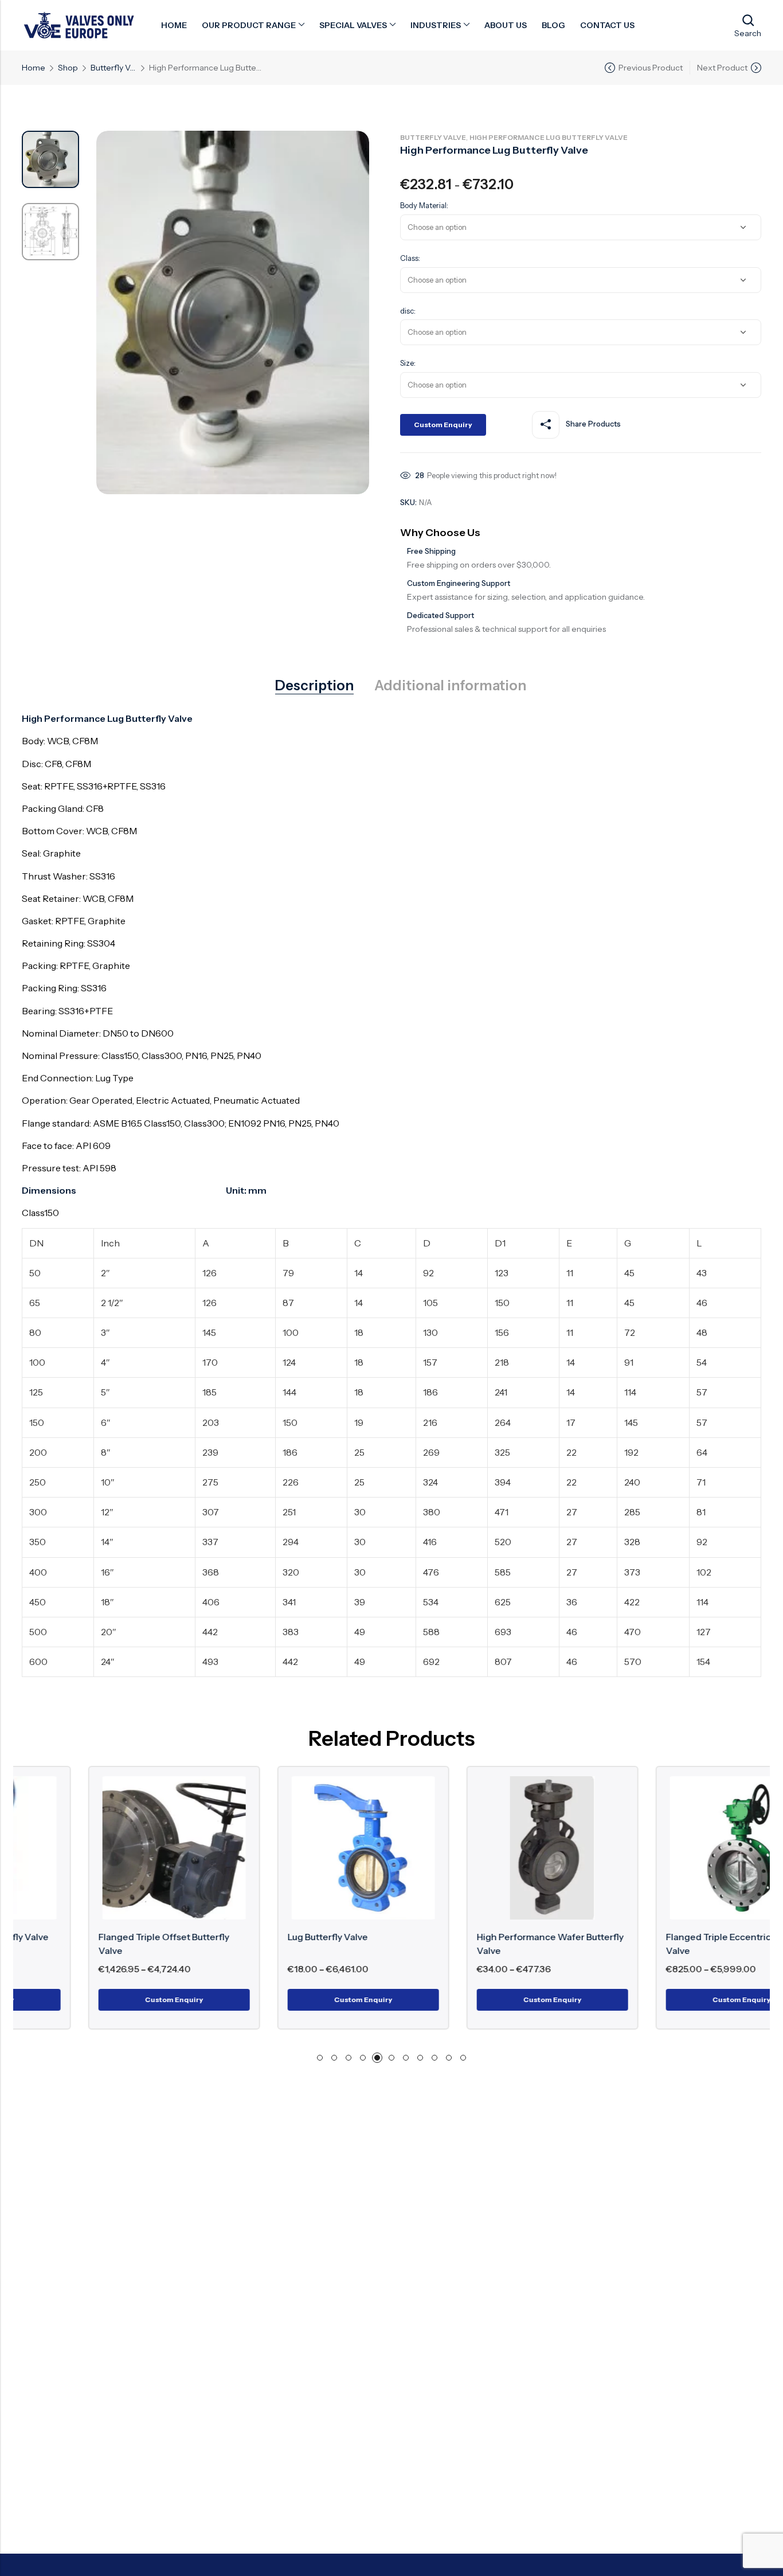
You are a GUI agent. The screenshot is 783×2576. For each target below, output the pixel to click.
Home (34, 68)
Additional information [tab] (450, 686)
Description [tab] (314, 686)
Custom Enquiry (443, 425)
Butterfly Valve (113, 68)
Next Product (722, 68)
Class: (410, 258)
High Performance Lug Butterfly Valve (549, 137)
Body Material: (424, 205)
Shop (68, 68)
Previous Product (651, 68)
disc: (408, 311)
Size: (408, 363)
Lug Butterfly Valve (261, 1937)
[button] (320, 2058)
